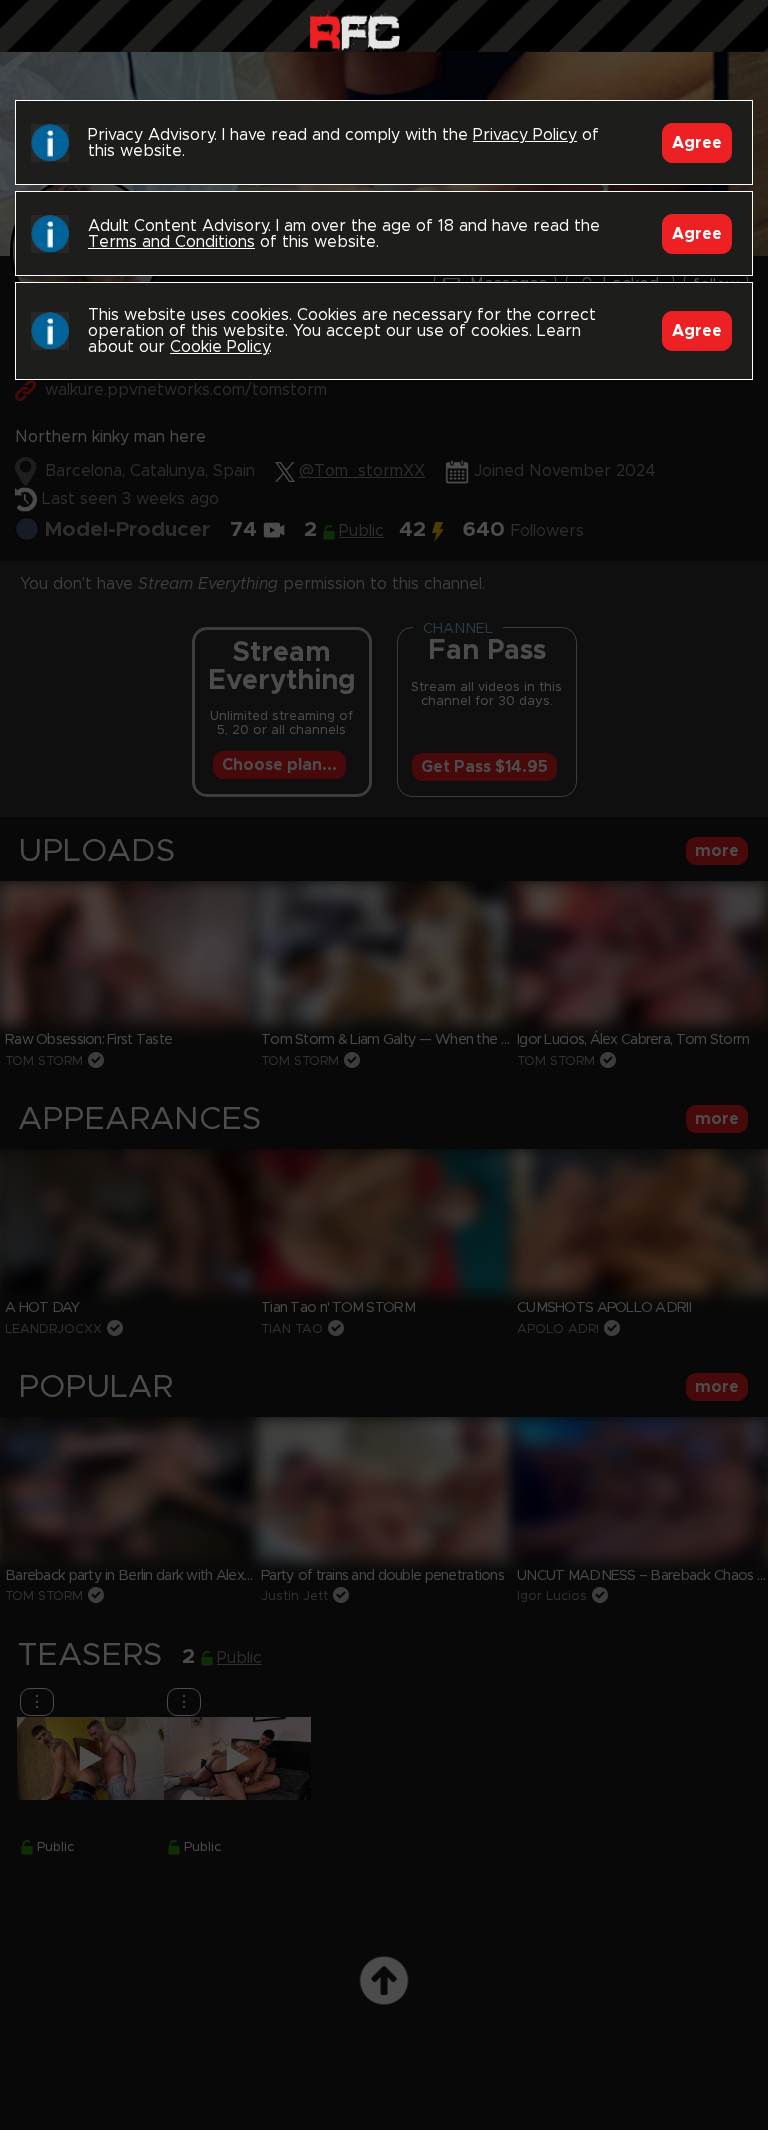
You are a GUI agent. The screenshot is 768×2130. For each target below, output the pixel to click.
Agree (697, 143)
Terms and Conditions (171, 242)
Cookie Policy (219, 347)
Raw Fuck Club (354, 30)
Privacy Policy (525, 135)
